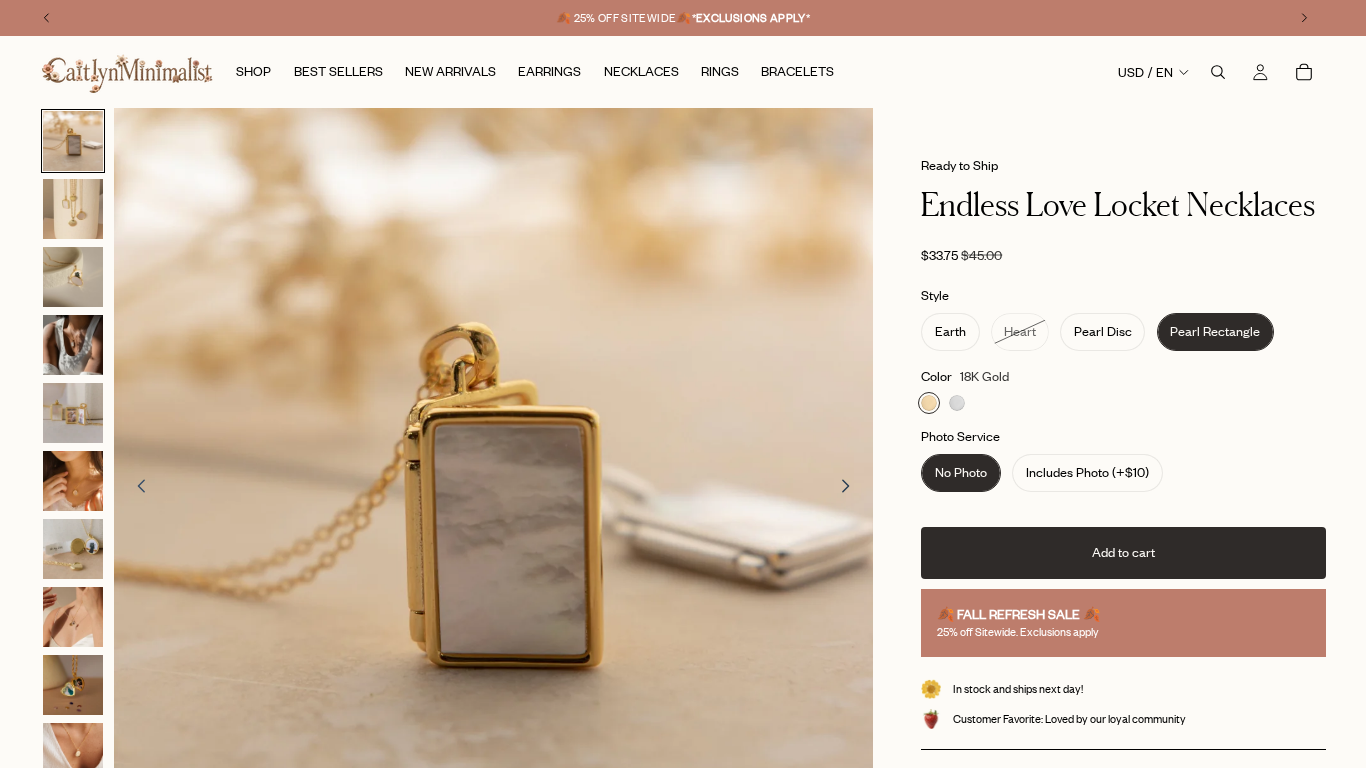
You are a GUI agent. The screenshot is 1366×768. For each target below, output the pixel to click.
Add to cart (1123, 552)
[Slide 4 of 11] (73, 345)
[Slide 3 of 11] (73, 277)
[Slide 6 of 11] (73, 481)
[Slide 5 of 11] (73, 413)
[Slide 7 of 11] (73, 549)
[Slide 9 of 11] (73, 685)
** (751, 18)
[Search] (1218, 72)
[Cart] (1304, 72)
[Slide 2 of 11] (73, 209)
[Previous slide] (136, 488)
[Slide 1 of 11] (73, 141)
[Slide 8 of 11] (73, 617)
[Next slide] (851, 488)
